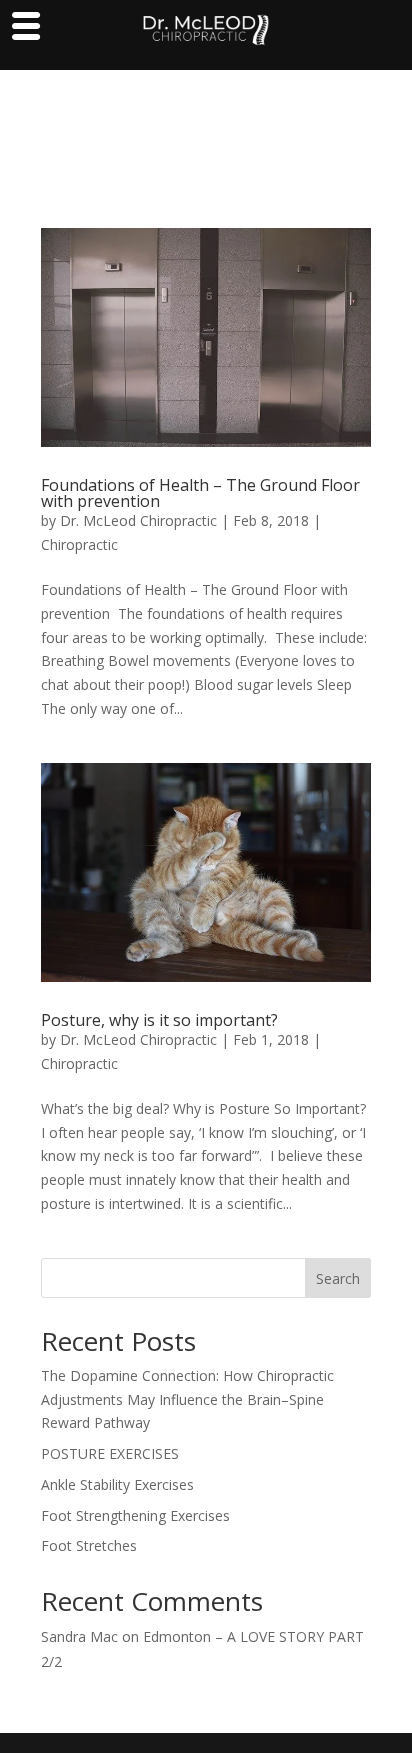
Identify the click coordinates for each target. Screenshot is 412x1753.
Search (338, 1278)
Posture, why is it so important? (159, 1020)
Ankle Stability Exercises (117, 1484)
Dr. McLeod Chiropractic (138, 520)
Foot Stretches (89, 1545)
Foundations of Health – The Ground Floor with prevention (200, 493)
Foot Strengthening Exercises (135, 1515)
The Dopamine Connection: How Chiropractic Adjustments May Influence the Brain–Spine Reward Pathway (187, 1399)
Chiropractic (79, 544)
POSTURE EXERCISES (110, 1453)
